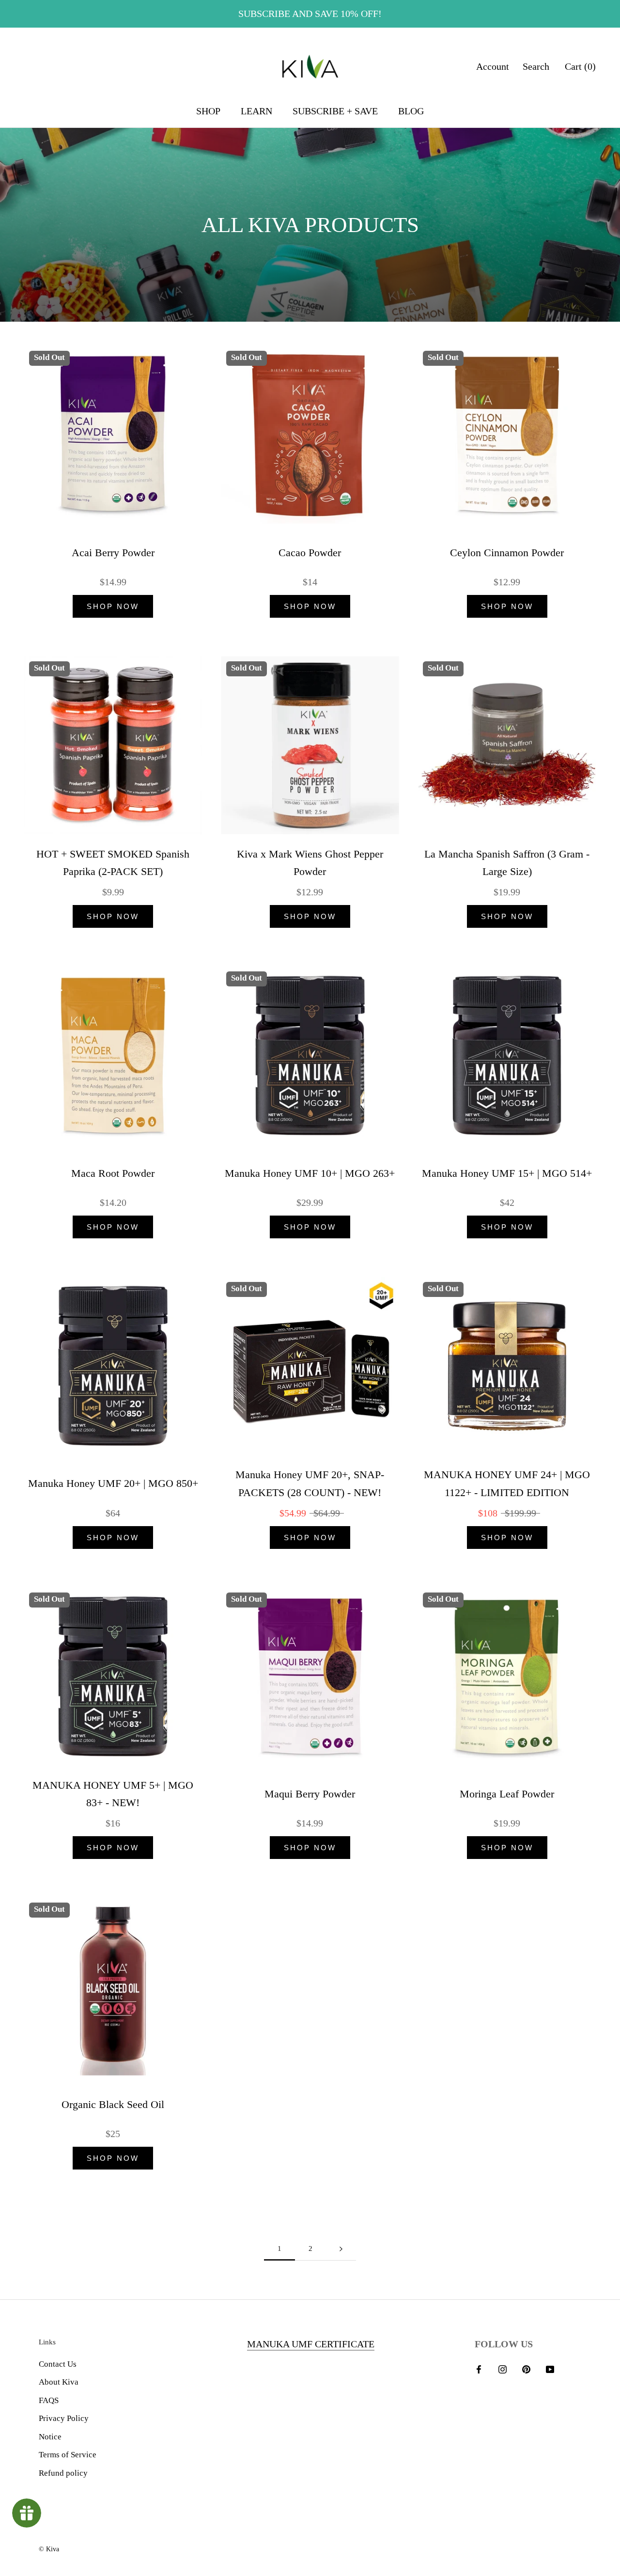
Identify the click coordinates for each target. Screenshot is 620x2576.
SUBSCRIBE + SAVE (335, 111)
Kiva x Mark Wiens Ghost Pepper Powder (310, 863)
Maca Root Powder (113, 1173)
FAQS (49, 2400)
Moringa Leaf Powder (507, 1794)
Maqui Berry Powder (310, 1794)
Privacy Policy (64, 2418)
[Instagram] (503, 2369)
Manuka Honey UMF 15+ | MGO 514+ (507, 1173)
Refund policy (63, 2473)
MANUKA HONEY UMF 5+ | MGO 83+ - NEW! (113, 1794)
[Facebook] (479, 2369)
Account (493, 66)
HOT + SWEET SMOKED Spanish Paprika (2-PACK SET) (113, 863)
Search (536, 66)
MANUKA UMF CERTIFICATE (311, 2344)
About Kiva (59, 2382)
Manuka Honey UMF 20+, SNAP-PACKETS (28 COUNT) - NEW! (310, 1483)
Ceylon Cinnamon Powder (507, 553)
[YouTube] (550, 2369)
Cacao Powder (310, 553)
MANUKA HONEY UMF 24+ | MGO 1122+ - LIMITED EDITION (507, 1483)
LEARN (256, 111)
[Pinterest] (526, 2369)
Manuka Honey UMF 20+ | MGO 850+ (113, 1483)
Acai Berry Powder (113, 553)
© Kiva (49, 2549)
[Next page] (341, 2249)
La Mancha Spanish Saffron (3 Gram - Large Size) (507, 863)
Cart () (580, 66)
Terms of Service (68, 2455)
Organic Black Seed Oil (113, 2104)
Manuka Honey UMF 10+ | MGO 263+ (310, 1173)
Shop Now (113, 606)
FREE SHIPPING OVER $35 (310, 14)
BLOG (411, 111)
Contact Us (58, 2364)
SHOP (208, 111)
